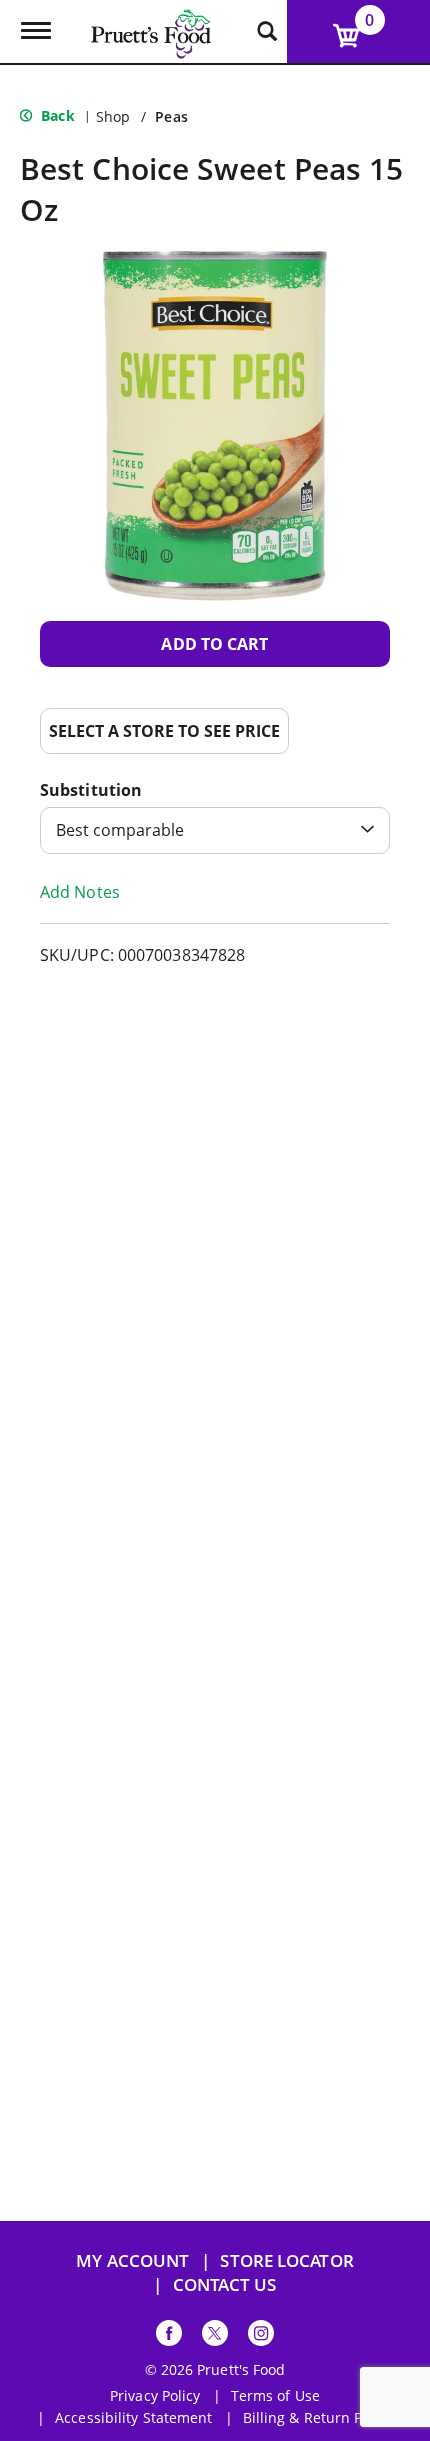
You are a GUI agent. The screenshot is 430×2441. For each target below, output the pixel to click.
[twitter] (215, 2336)
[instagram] (261, 2336)
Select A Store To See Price (164, 731)
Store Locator (286, 2260)
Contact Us (225, 2284)
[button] (215, 644)
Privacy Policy (155, 2396)
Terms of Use (275, 2396)
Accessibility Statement (133, 2418)
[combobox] (215, 830)
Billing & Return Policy (318, 2418)
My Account (132, 2260)
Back (56, 115)
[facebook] (169, 2336)
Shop (113, 116)
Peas (171, 116)
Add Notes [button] (80, 892)
